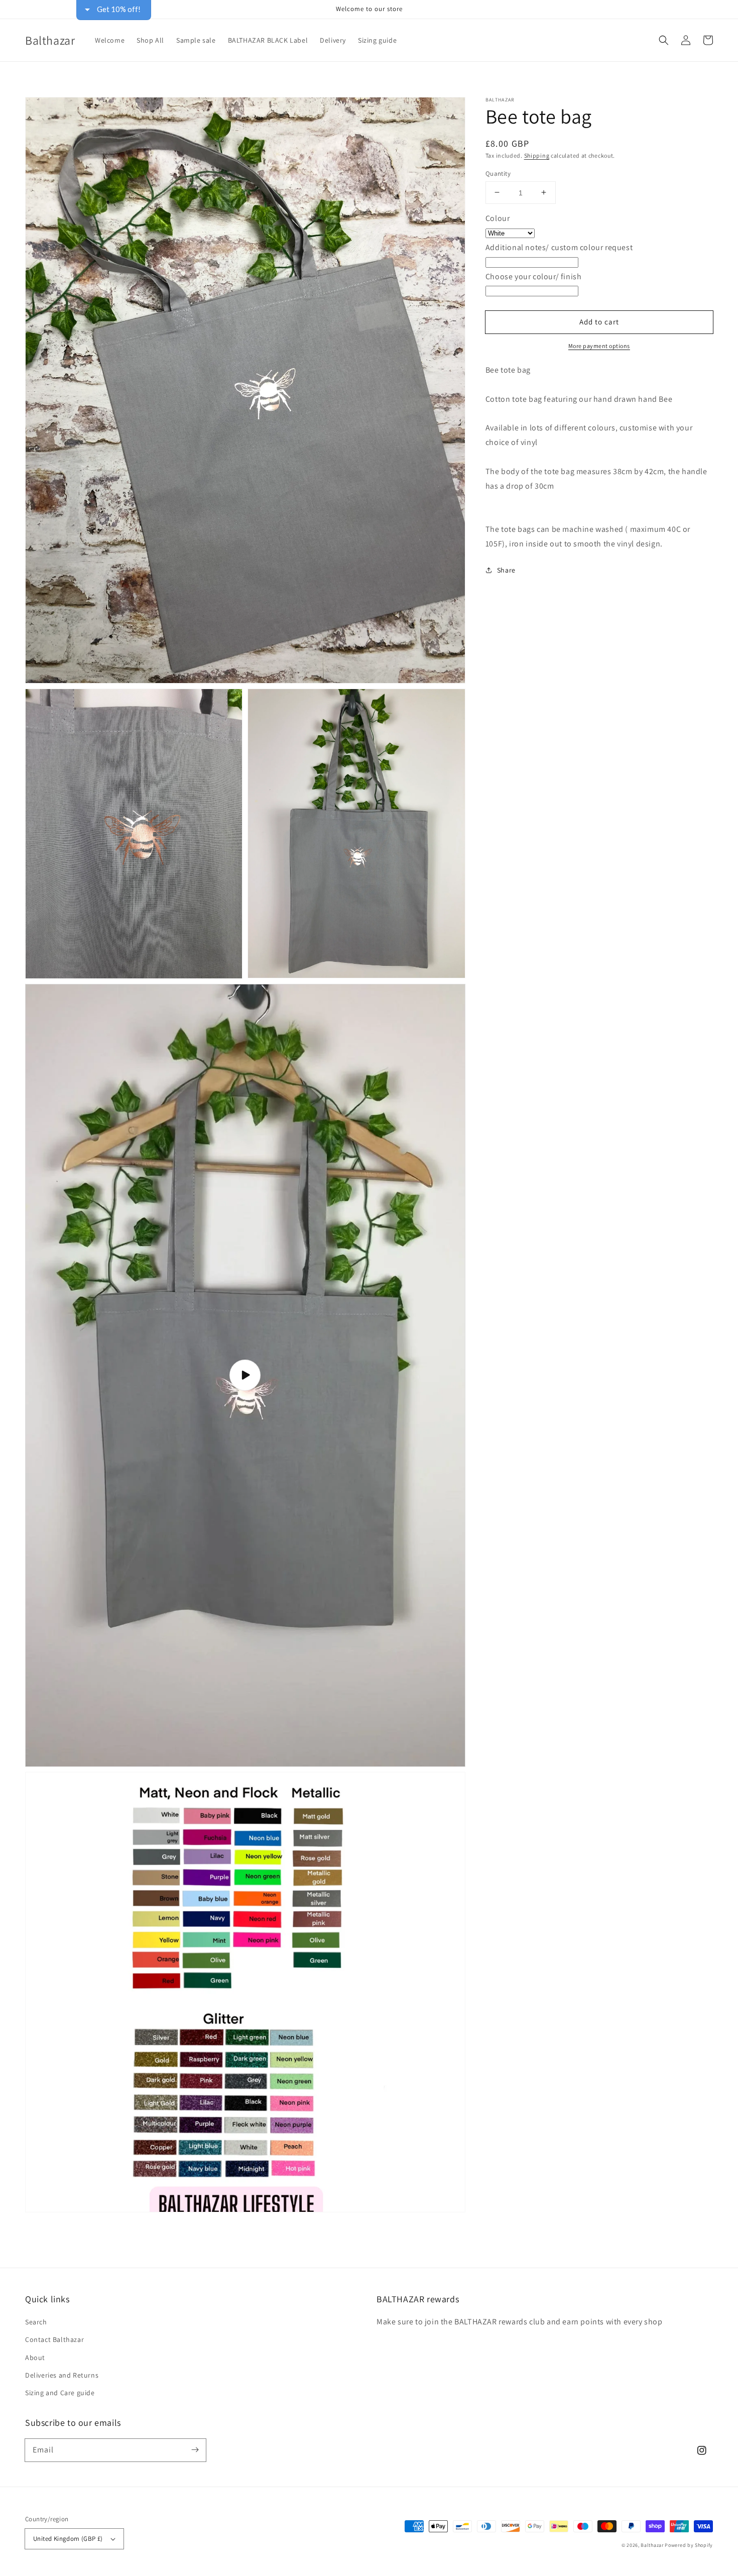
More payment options (599, 346)
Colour (498, 218)
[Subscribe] (195, 2450)
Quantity (498, 173)
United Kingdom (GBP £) (68, 2539)
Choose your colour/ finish (534, 276)
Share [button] (506, 570)
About (35, 2358)
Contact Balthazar (54, 2339)
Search (36, 2322)
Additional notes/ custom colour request (559, 247)
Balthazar (653, 2545)
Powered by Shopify (689, 2545)
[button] (664, 40)
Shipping (537, 155)
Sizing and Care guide (60, 2393)
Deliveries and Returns (62, 2375)
